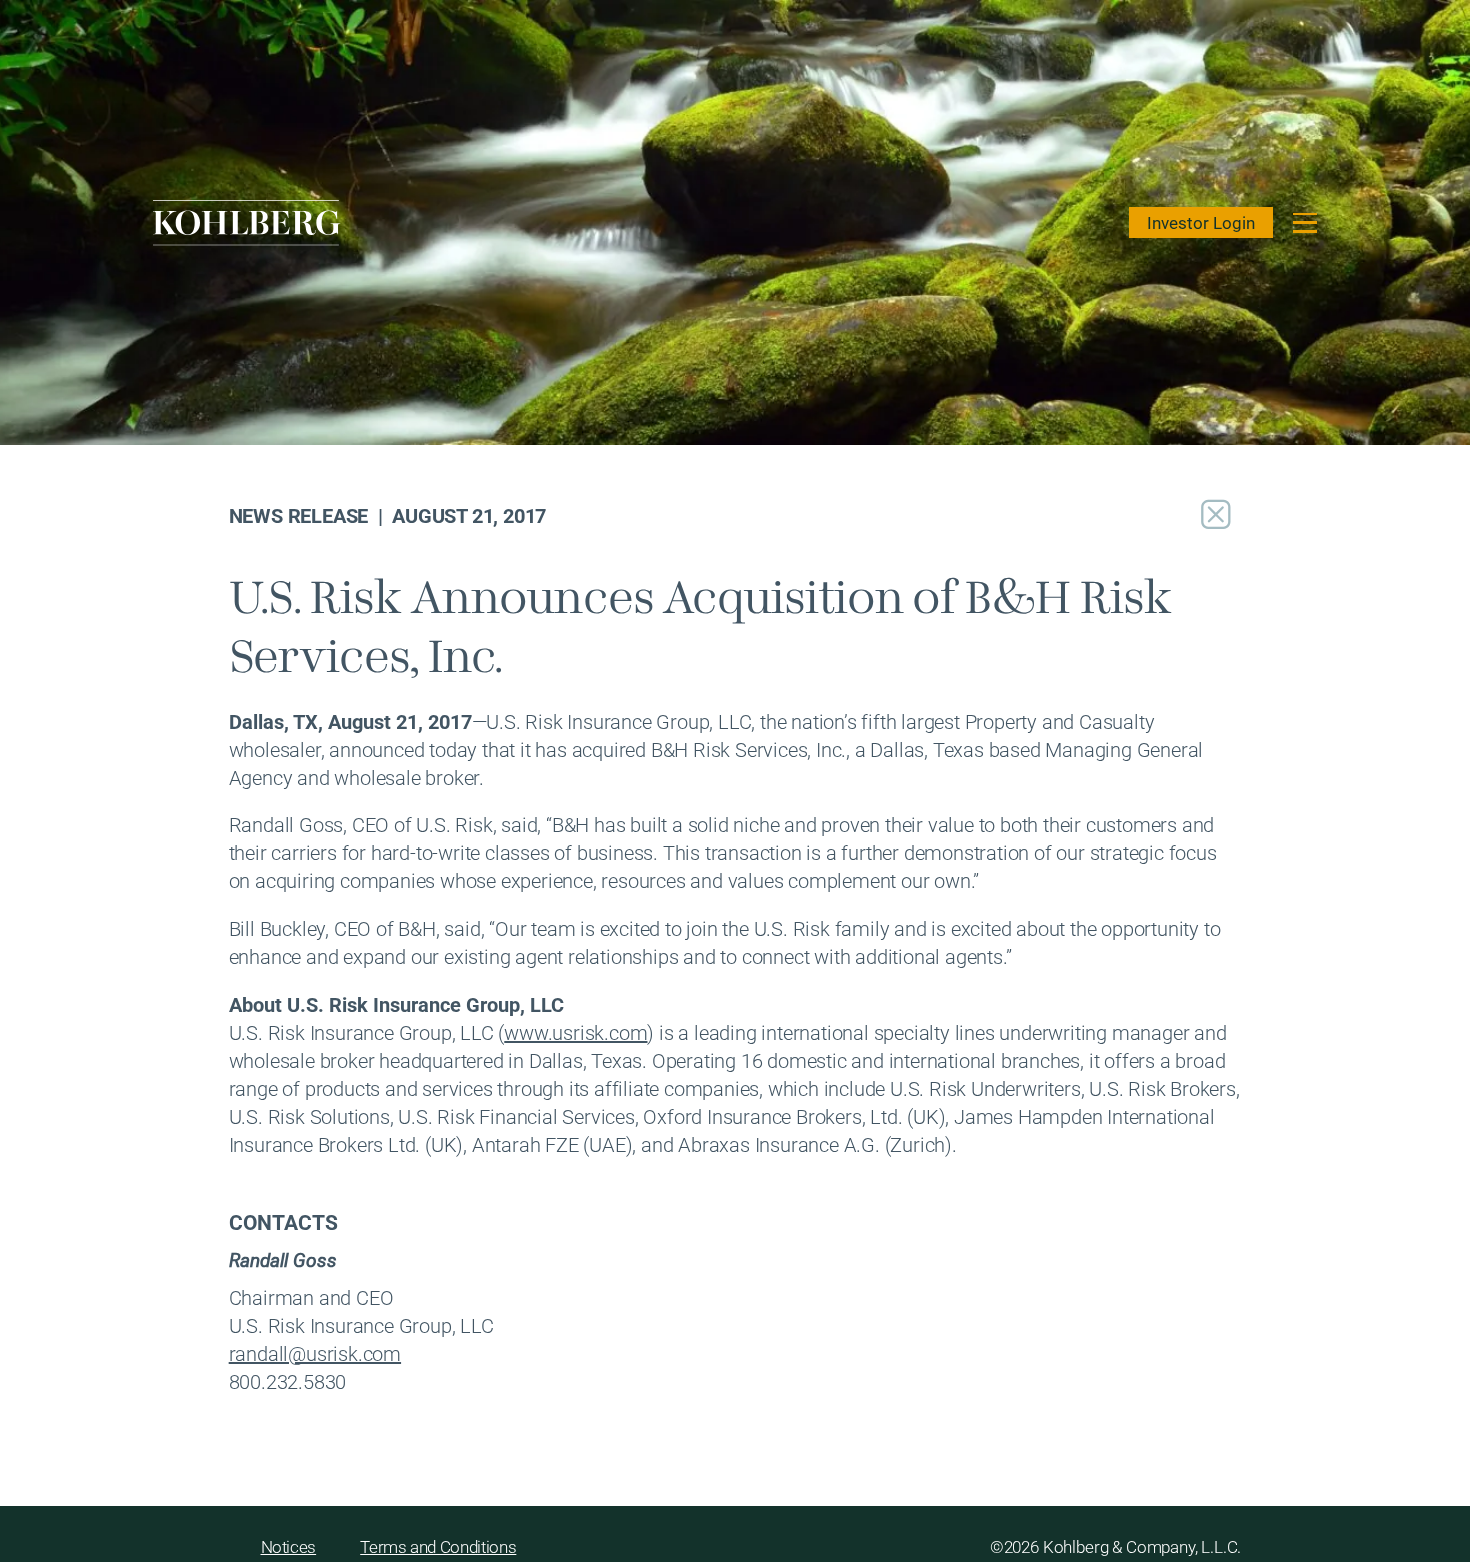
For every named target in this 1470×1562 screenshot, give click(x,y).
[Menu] (1305, 223)
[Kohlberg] (247, 223)
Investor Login (1201, 222)
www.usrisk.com (575, 1032)
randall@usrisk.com (315, 1353)
